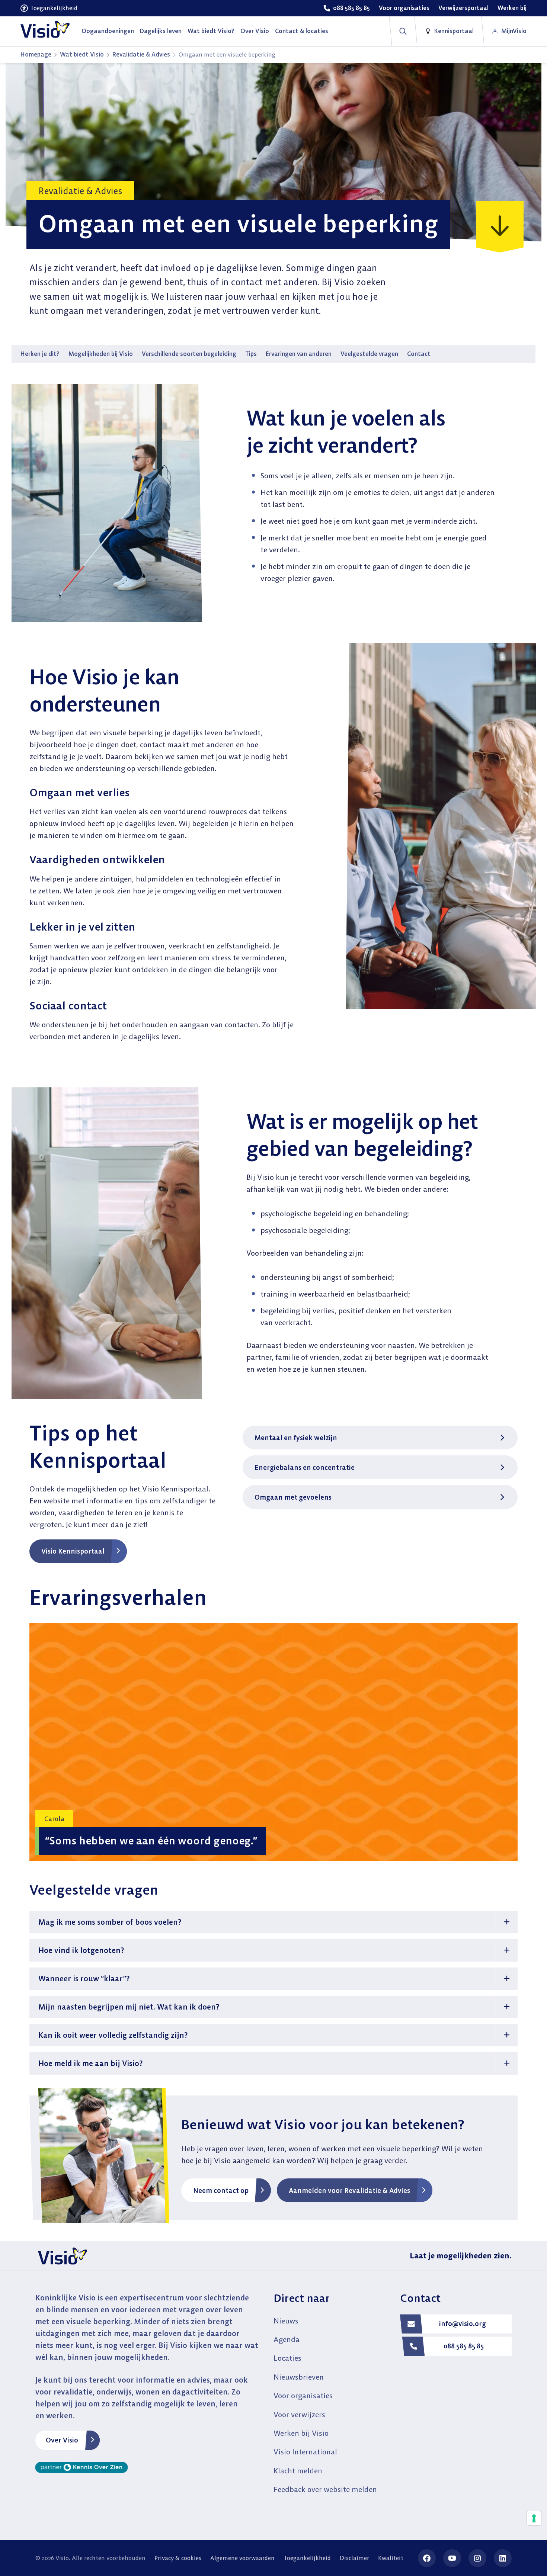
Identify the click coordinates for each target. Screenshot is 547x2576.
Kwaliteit (391, 2558)
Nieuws (286, 2321)
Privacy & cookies (178, 2558)
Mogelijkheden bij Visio (101, 354)
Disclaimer (354, 2558)
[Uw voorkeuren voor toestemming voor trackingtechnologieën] (534, 2518)
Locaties (287, 2358)
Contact (419, 354)
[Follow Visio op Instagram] (477, 2558)
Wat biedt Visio (82, 54)
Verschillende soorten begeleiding (189, 354)
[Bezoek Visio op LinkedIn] (503, 2558)
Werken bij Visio (301, 2433)
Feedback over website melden (325, 2489)
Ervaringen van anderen (299, 354)
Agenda (287, 2339)
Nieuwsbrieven (299, 2377)
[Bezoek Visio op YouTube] (452, 2558)
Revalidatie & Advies (141, 54)
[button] (273, 1922)
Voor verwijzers (299, 2414)
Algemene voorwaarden (242, 2558)
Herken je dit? (40, 354)
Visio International (305, 2452)
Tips (251, 354)
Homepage (36, 54)
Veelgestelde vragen (369, 354)
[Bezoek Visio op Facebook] (427, 2558)
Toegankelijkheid (307, 2558)
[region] (273, 1742)
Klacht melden (298, 2471)
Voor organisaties (303, 2395)
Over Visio (62, 2440)
